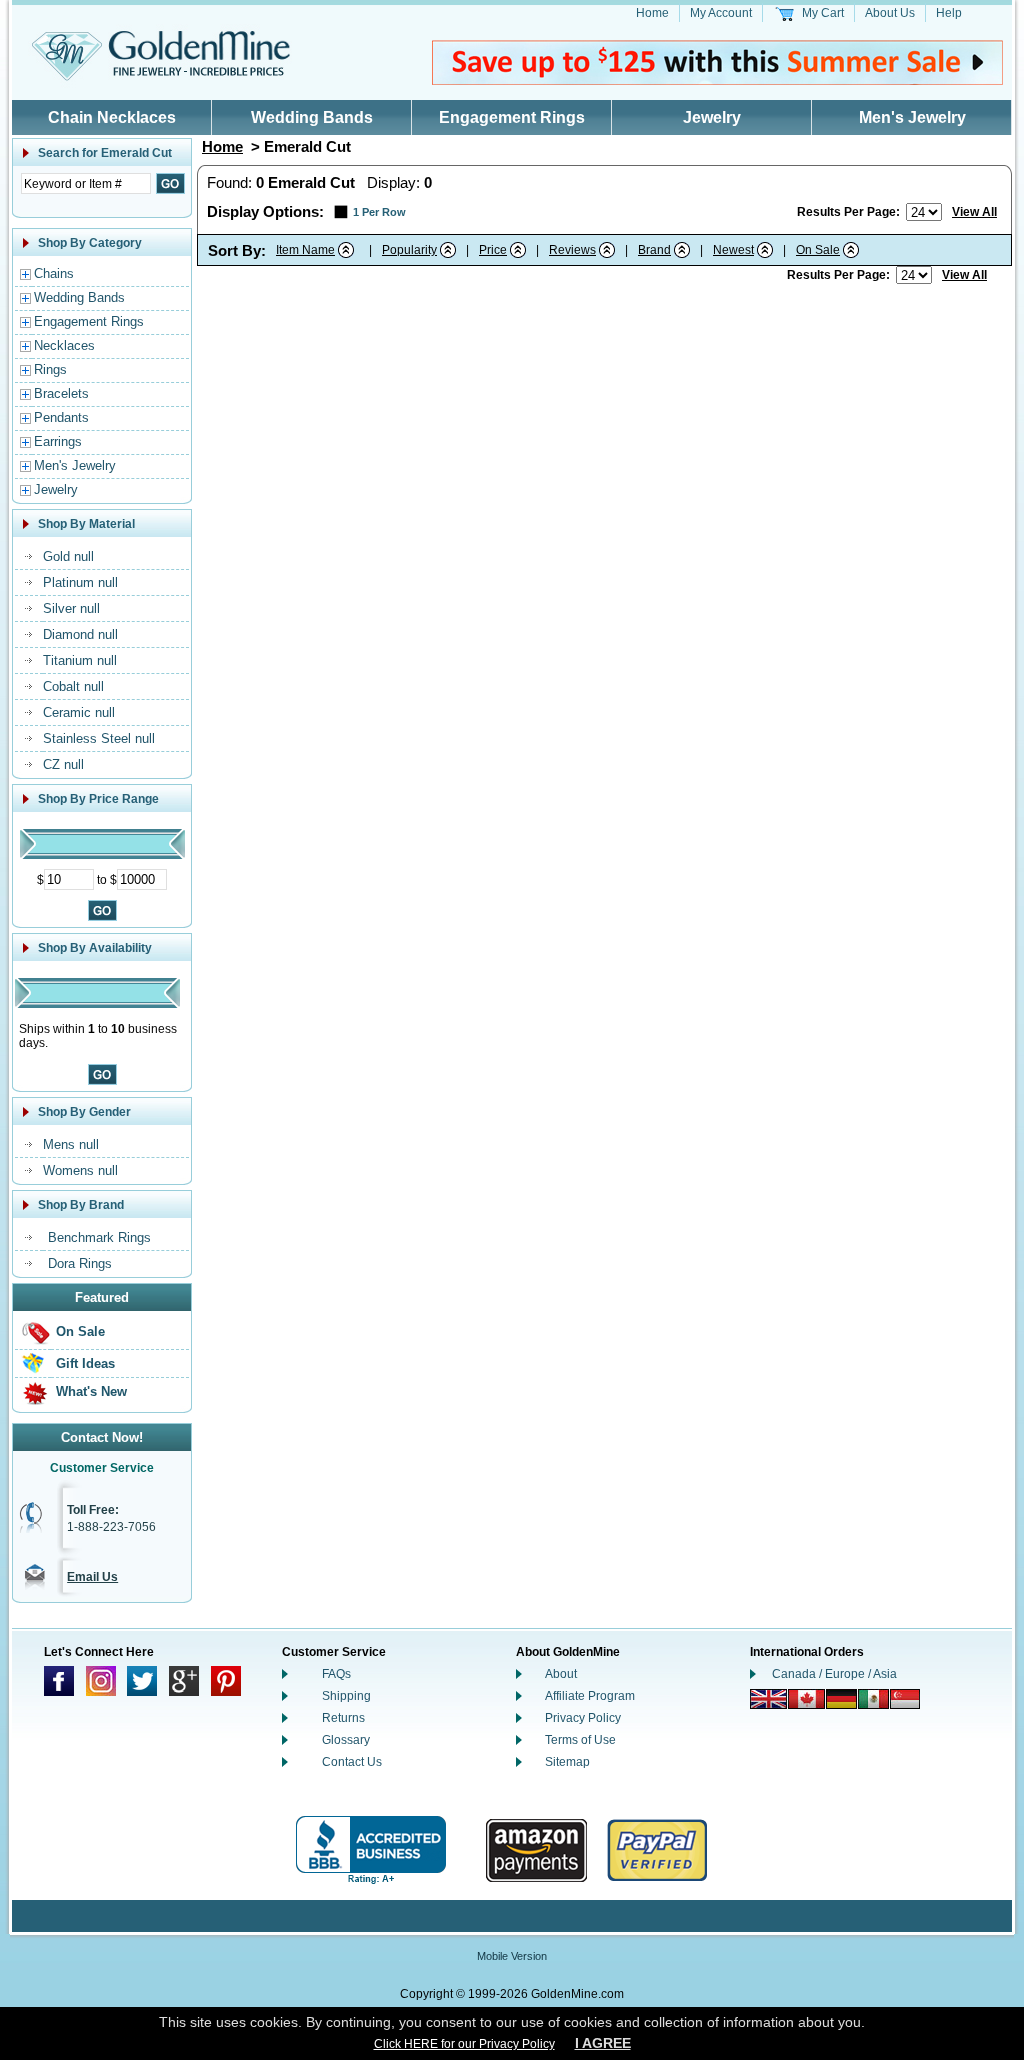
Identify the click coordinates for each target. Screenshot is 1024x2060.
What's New (91, 1391)
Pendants (61, 417)
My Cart (823, 13)
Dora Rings (80, 1263)
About (561, 1674)
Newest (733, 250)
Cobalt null (73, 686)
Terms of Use (580, 1740)
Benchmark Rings (99, 1237)
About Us (890, 13)
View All (974, 212)
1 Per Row (379, 212)
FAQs (336, 1674)
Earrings (58, 441)
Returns (343, 1718)
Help (949, 13)
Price (493, 250)
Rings (50, 369)
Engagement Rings (512, 117)
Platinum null (80, 582)
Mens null (71, 1144)
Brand (654, 250)
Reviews (572, 250)
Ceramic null (79, 712)
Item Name (305, 250)
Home (652, 13)
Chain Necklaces (112, 117)
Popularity (409, 250)
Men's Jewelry (912, 117)
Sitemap (567, 1762)
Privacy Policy (583, 1718)
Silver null (71, 608)
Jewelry (712, 117)
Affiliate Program (590, 1696)
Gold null (68, 556)
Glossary (346, 1740)
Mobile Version (512, 1956)
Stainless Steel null (99, 738)
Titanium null (80, 660)
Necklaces (64, 345)
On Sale (80, 1331)
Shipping (346, 1696)
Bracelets (61, 393)
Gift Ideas (85, 1363)
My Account (721, 13)
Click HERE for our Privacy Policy (464, 2044)
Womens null (80, 1170)
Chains (54, 273)
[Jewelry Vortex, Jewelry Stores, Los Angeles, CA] (371, 1850)
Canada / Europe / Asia (834, 1674)
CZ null (63, 764)
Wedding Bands (312, 117)
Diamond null (80, 634)
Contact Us (352, 1762)
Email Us (92, 1577)
